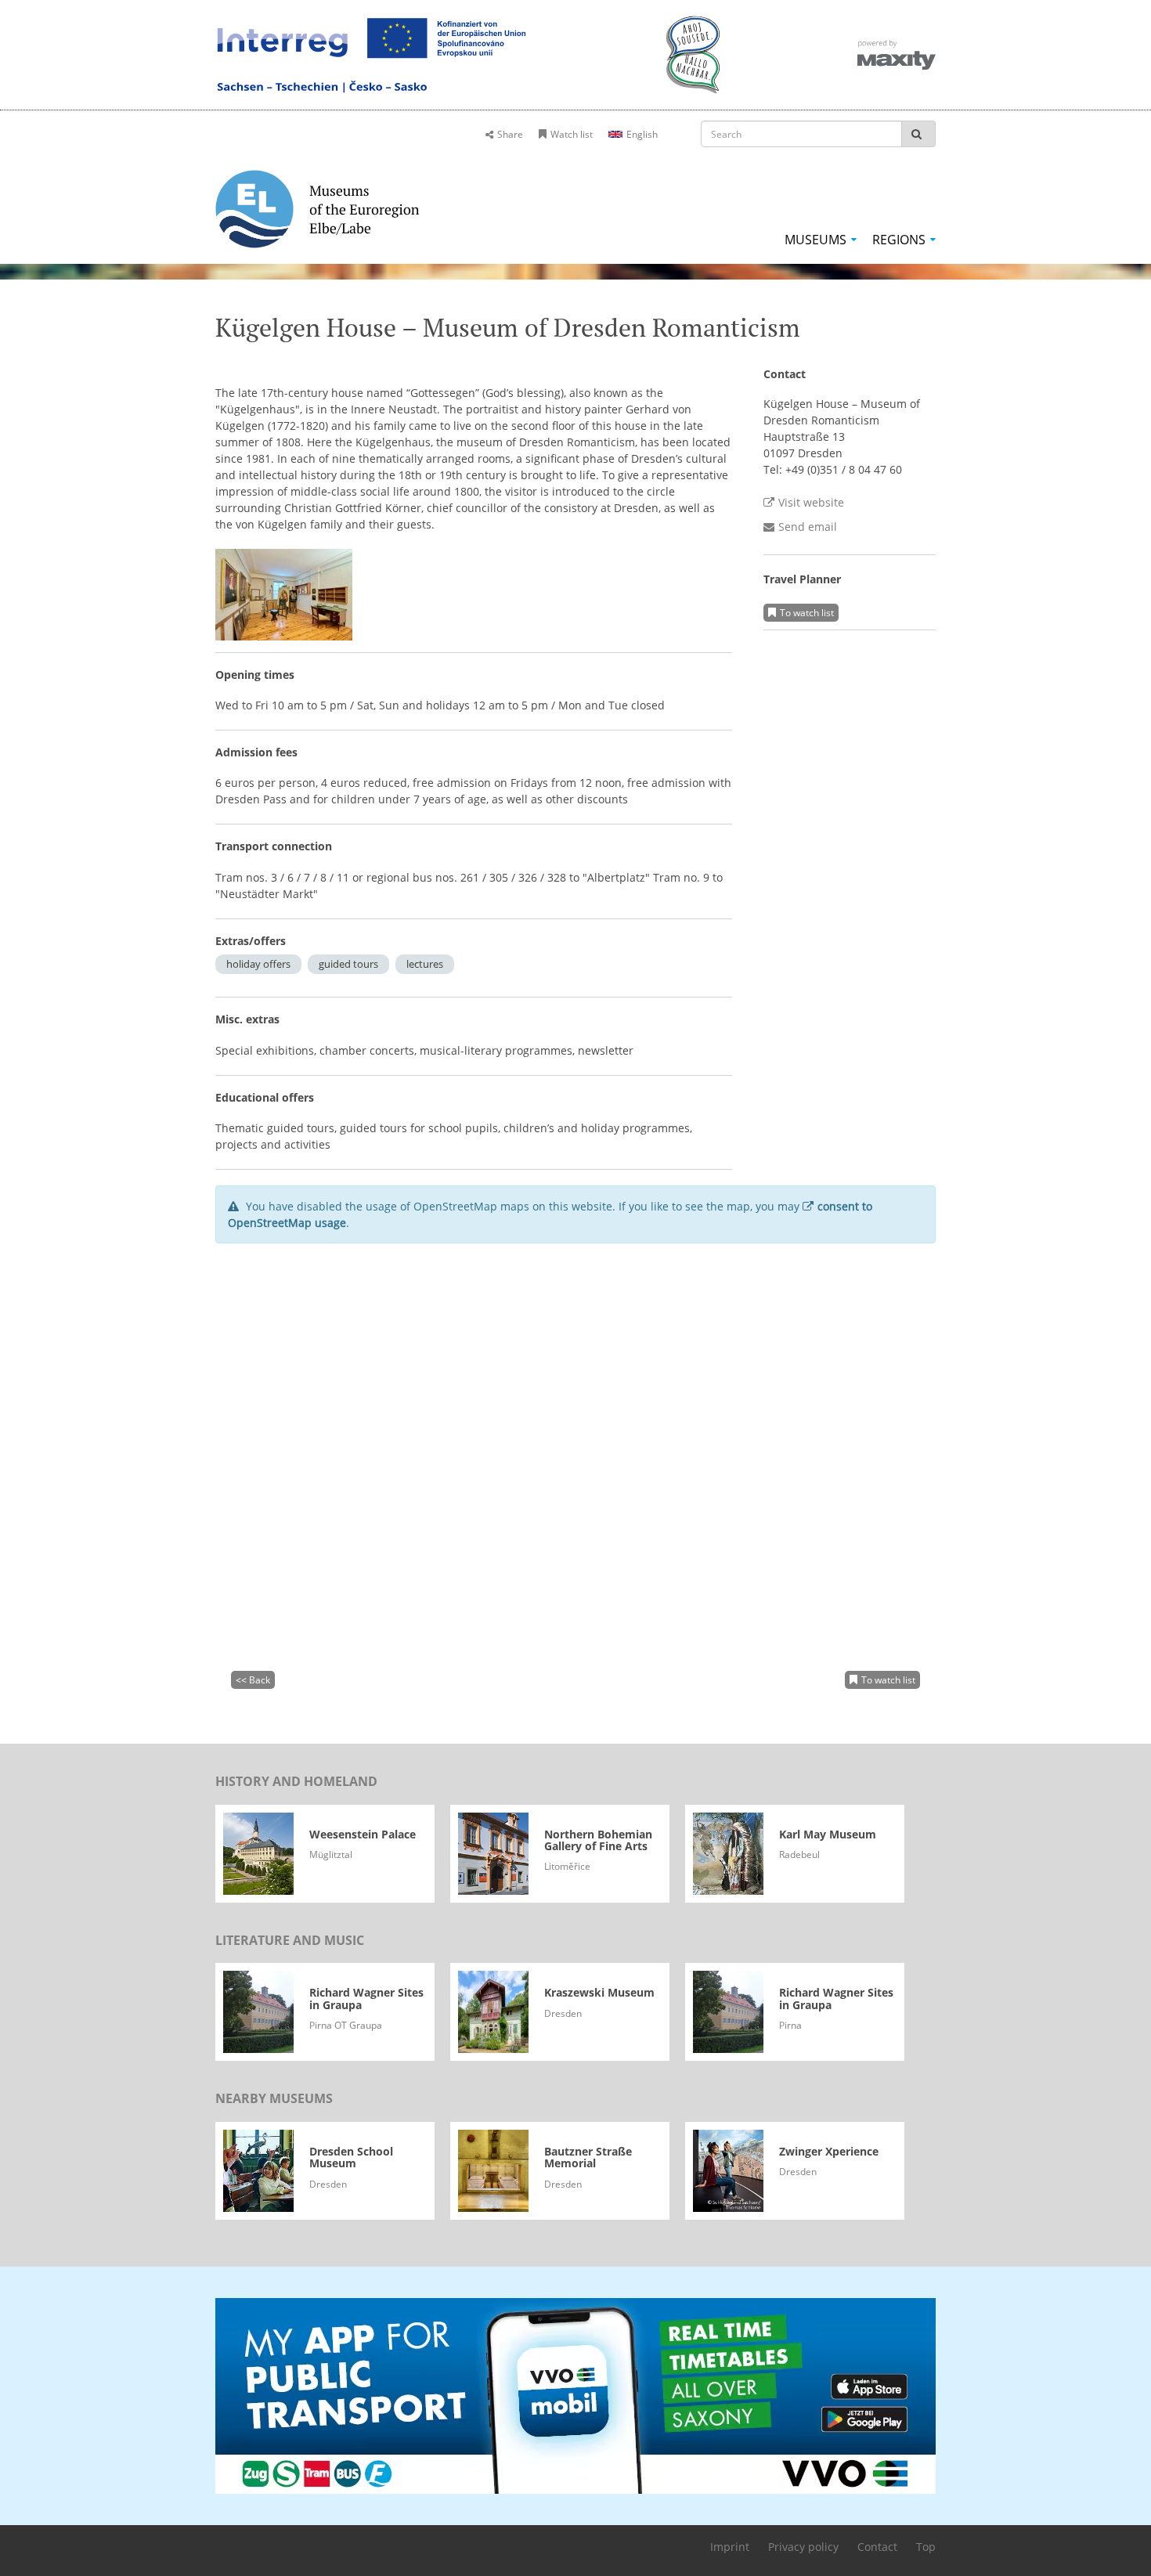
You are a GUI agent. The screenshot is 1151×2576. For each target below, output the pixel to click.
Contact (877, 2547)
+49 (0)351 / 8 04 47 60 (844, 469)
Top (926, 2547)
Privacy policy (803, 2547)
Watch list (572, 134)
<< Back (253, 1680)
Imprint (730, 2547)
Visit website (811, 502)
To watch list (807, 613)
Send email (808, 527)
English (642, 134)
